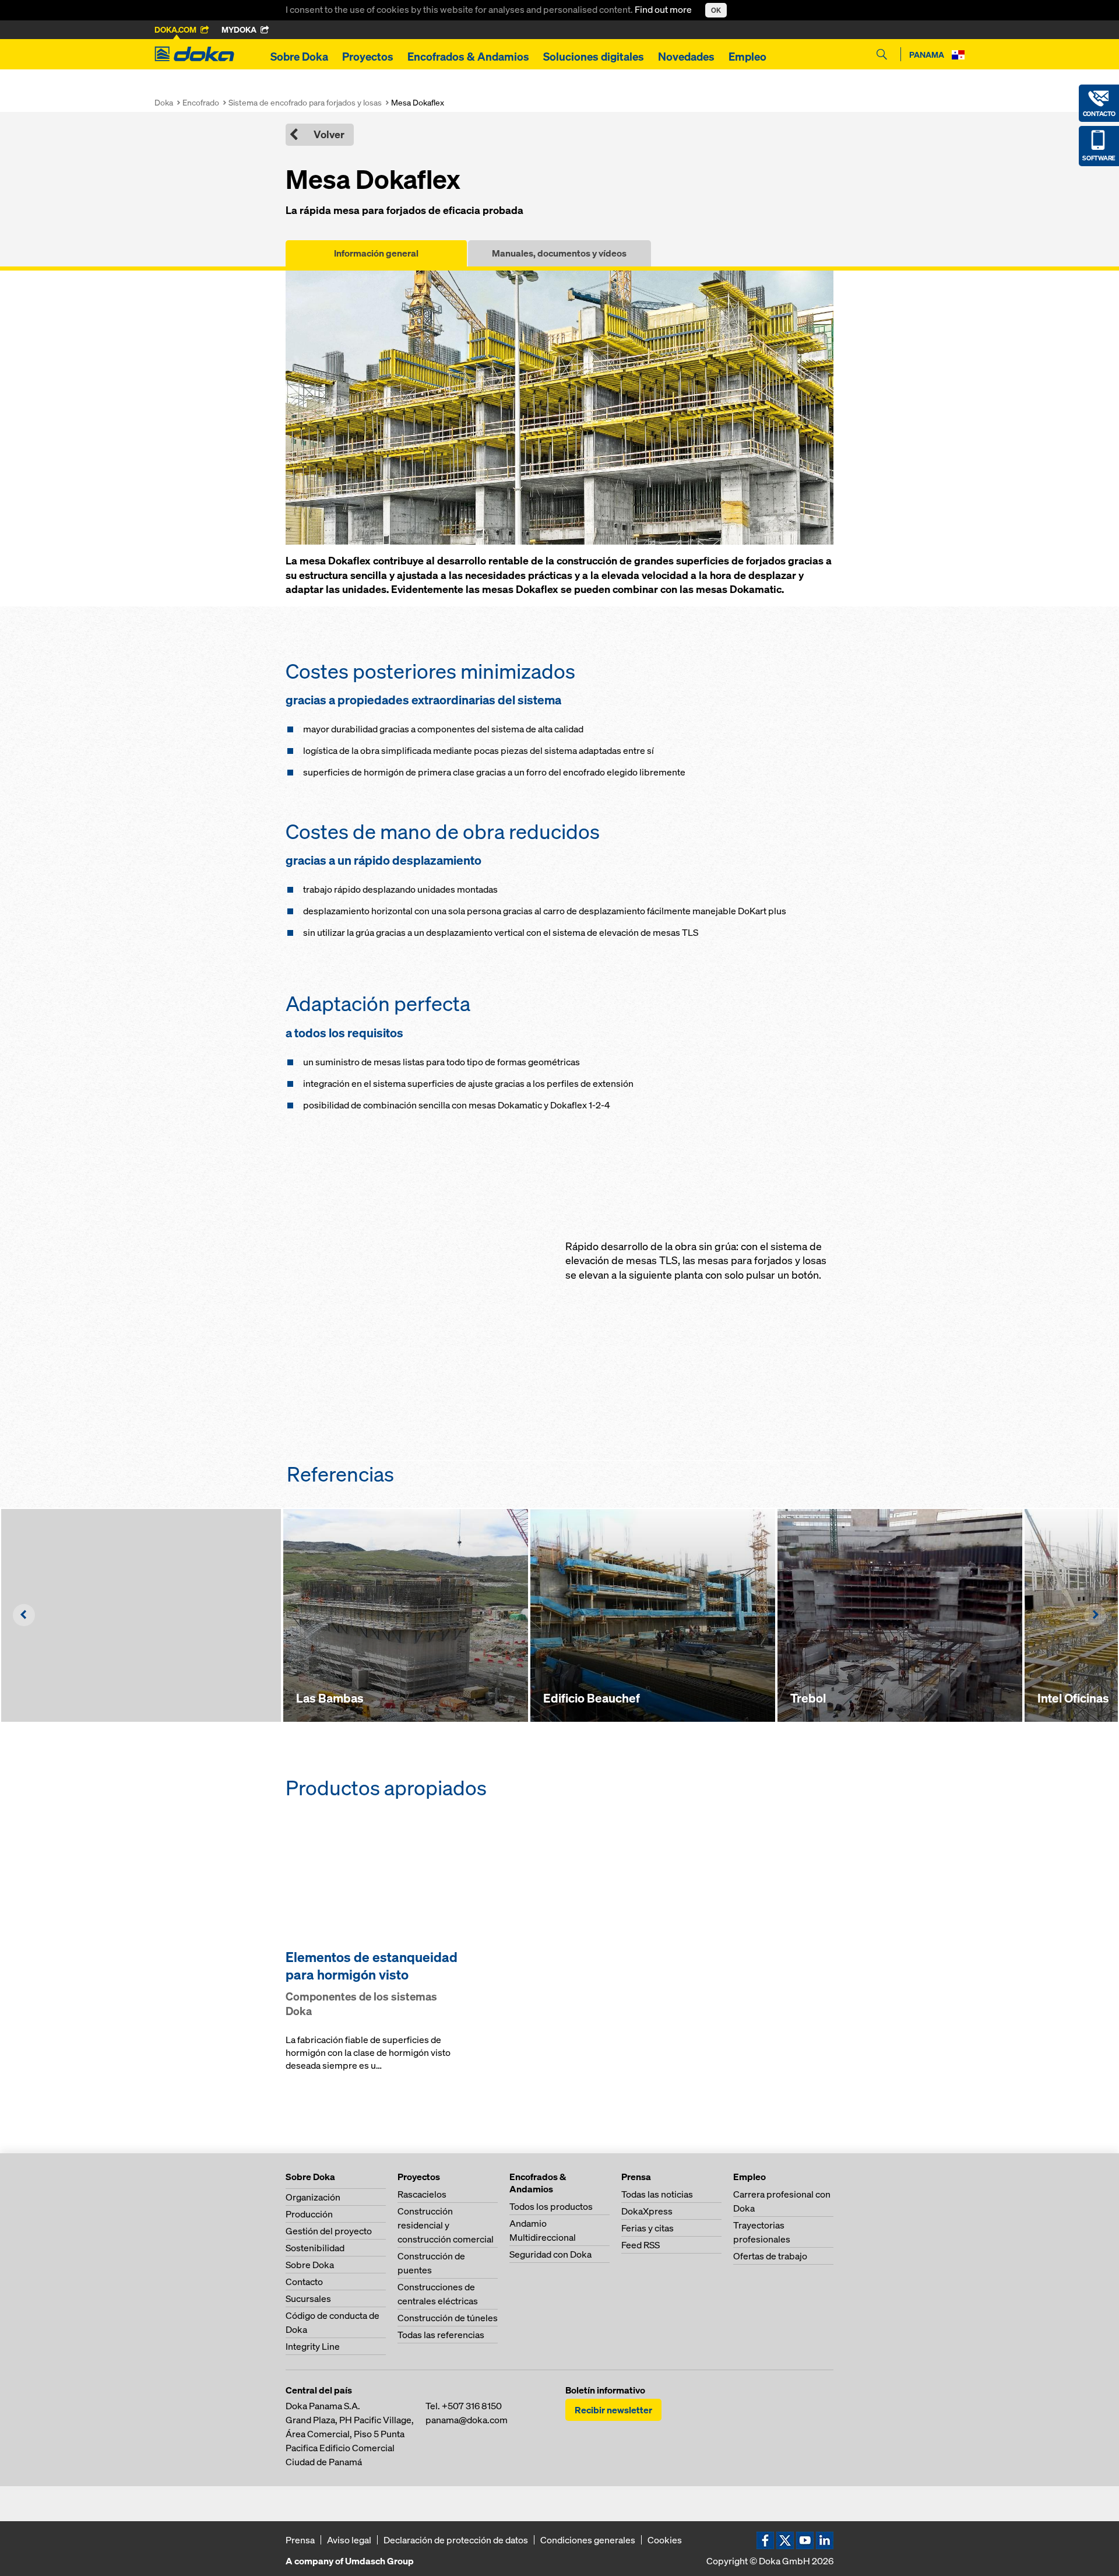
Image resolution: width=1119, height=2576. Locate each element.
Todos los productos (551, 2206)
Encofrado (201, 102)
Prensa (300, 2540)
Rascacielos (422, 2194)
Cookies (665, 2540)
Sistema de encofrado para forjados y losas (305, 102)
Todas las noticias (657, 2194)
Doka (164, 102)
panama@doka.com (467, 2420)
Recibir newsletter (613, 2410)
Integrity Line (313, 2346)
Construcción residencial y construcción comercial (446, 2225)
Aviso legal (349, 2540)
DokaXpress (647, 2211)
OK (716, 10)
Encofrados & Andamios (468, 57)
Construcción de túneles (448, 2318)
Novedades (686, 57)
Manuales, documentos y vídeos (559, 253)
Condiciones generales (588, 2540)
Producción (309, 2214)
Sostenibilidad (315, 2248)
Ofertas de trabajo (770, 2256)
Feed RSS (641, 2245)
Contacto (304, 2282)
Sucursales (308, 2298)
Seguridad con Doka (550, 2254)
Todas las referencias (441, 2335)
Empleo (747, 57)
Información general (376, 253)
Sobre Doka (299, 57)
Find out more (664, 9)
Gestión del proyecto (329, 2231)
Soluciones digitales (594, 57)
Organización (313, 2197)
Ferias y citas (648, 2228)
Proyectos (368, 57)
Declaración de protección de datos (456, 2540)
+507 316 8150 (472, 2406)
